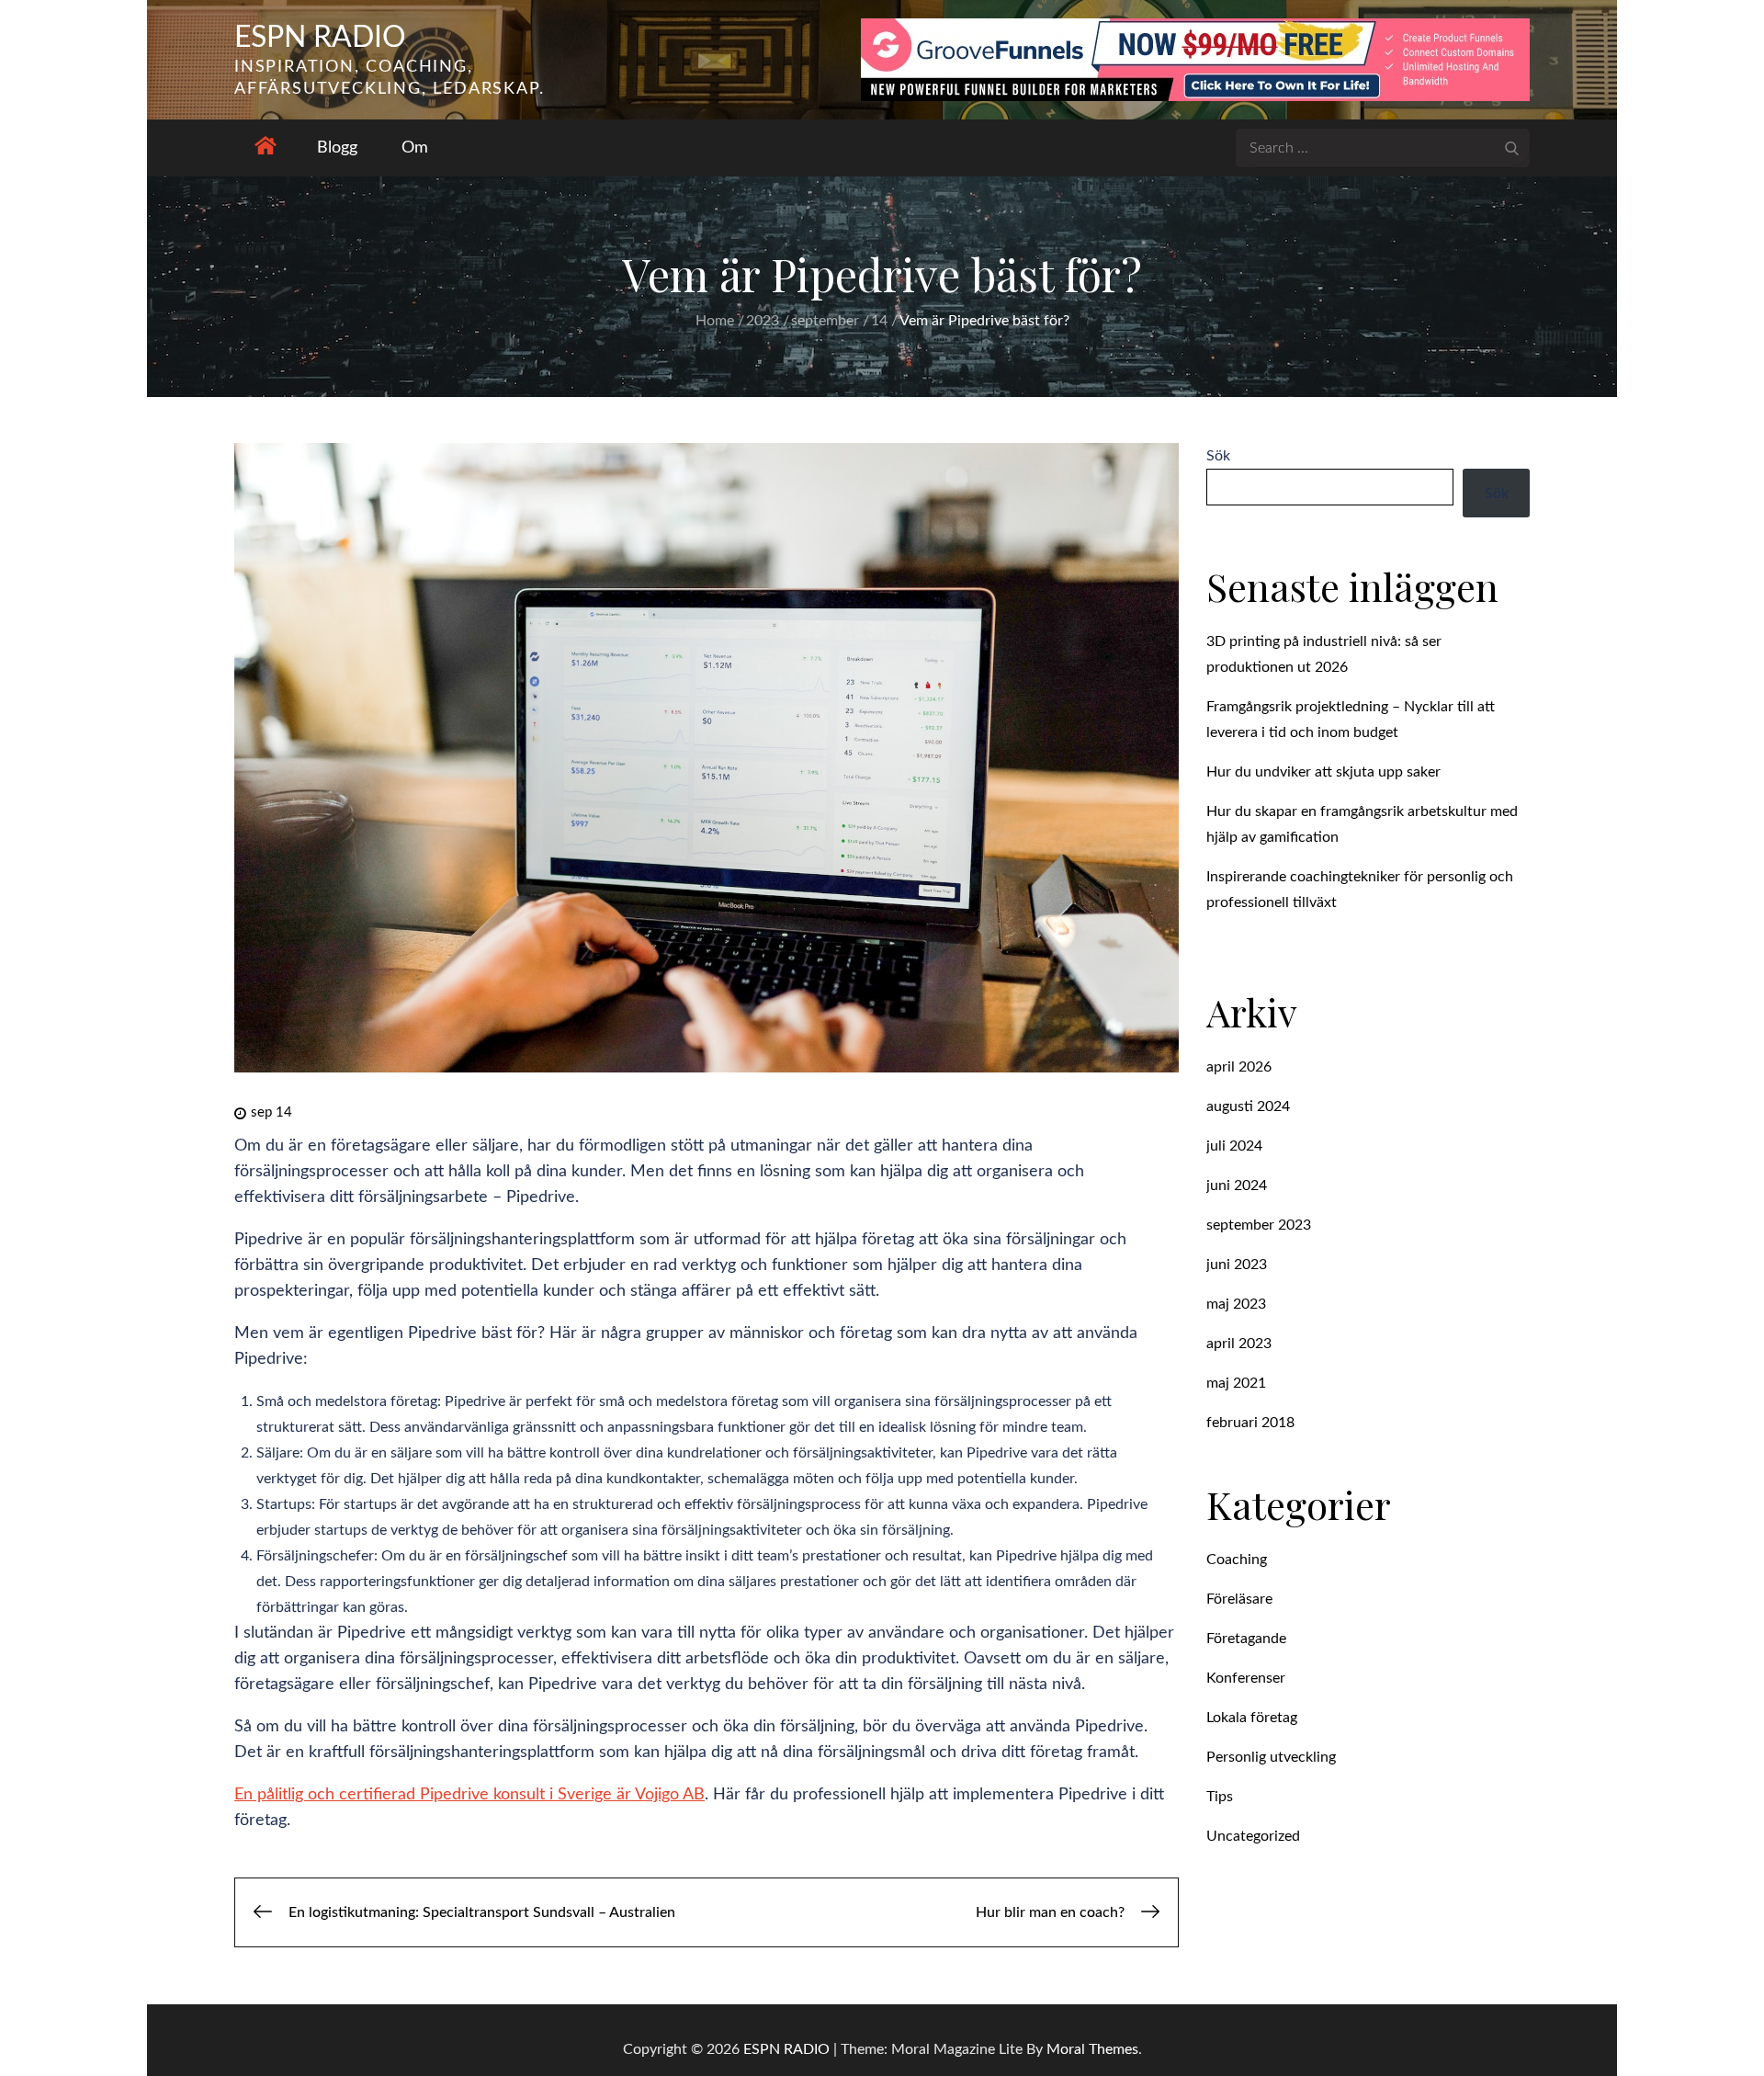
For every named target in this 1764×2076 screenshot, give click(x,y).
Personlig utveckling (1271, 1757)
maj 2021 (1236, 1383)
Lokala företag (1252, 1718)
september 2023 (1259, 1225)
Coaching (1237, 1560)
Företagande (1246, 1639)
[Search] (1511, 147)
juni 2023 (1237, 1265)
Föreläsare (1239, 1599)
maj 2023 (1236, 1304)
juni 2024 (1237, 1185)
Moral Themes (1092, 2049)
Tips (1220, 1797)
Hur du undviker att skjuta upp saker (1323, 772)
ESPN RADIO (320, 38)
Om (415, 148)
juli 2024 (1234, 1146)
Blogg (337, 148)
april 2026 (1239, 1067)
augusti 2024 (1248, 1106)
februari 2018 (1250, 1423)
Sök (1218, 456)
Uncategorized (1253, 1836)
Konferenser (1246, 1678)
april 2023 (1239, 1344)
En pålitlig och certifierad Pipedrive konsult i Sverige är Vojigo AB (469, 1795)
